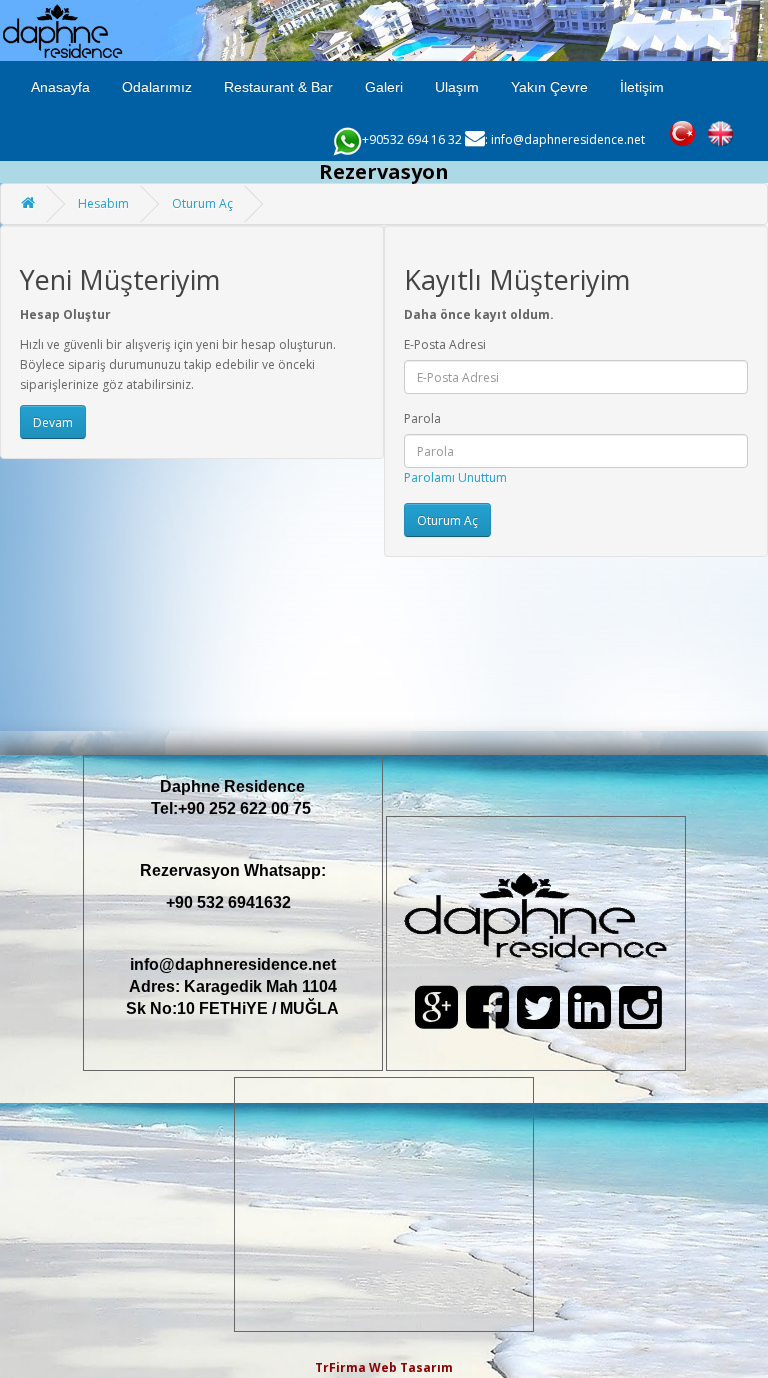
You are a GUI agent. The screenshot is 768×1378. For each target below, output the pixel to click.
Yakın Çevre (549, 87)
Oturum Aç (202, 203)
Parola (422, 418)
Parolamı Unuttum (455, 477)
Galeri (384, 87)
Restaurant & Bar (278, 87)
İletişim (642, 87)
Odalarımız (157, 87)
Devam (53, 422)
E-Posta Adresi (445, 344)
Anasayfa (60, 87)
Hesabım (103, 203)
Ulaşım (457, 87)
